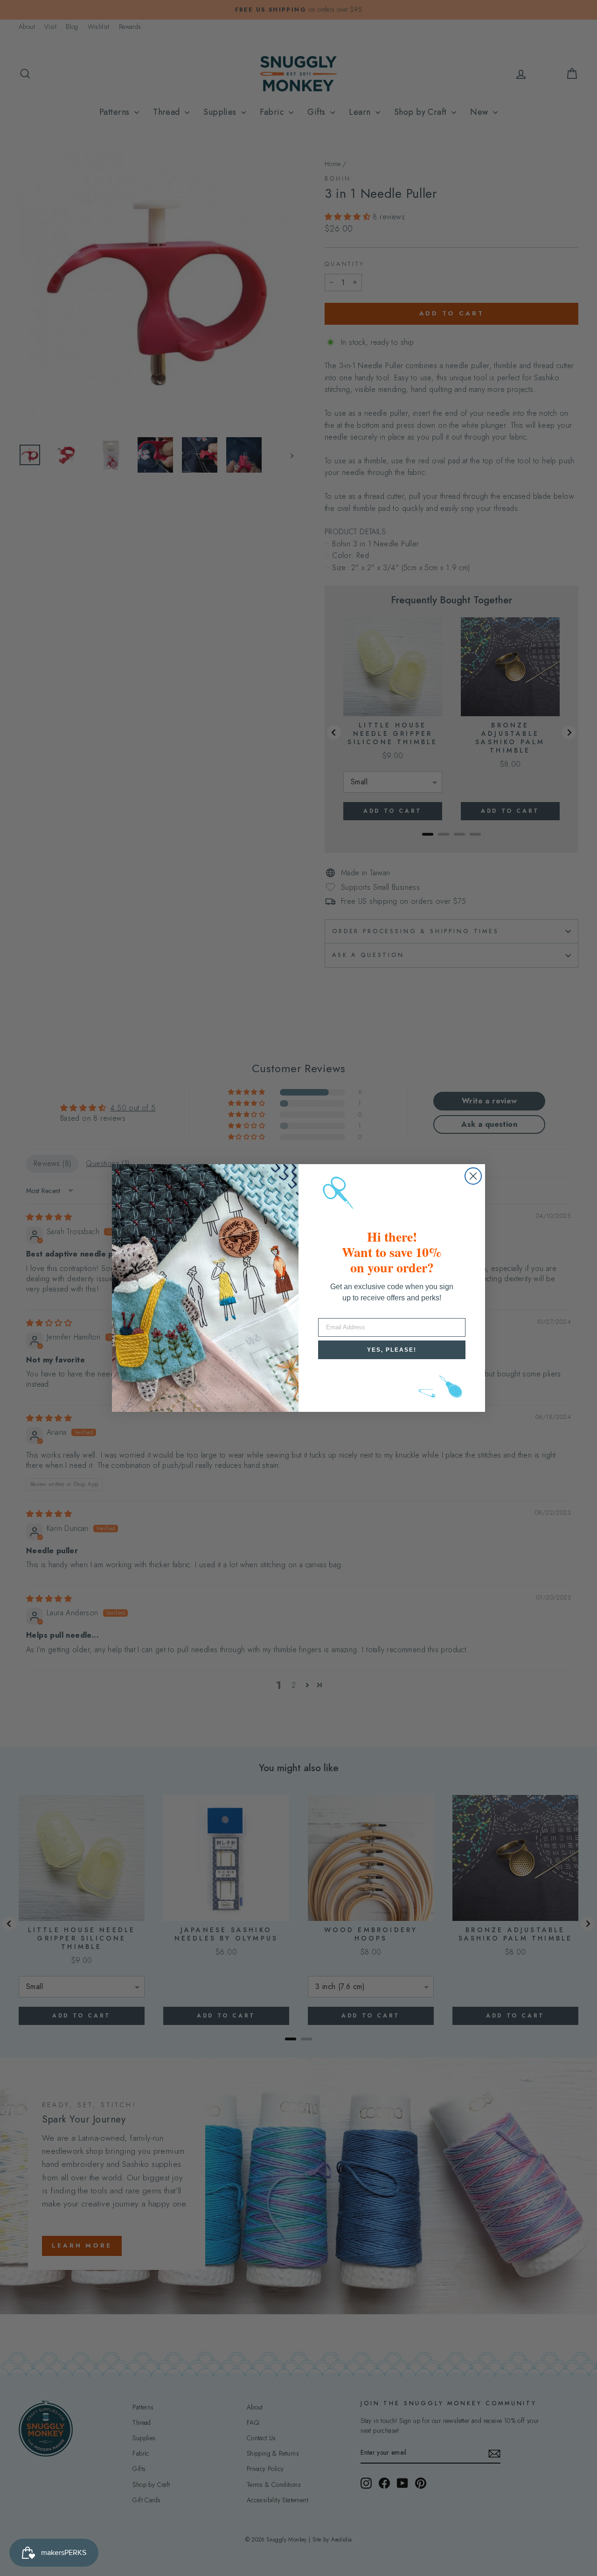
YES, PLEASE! (392, 1350)
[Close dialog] (473, 1176)
